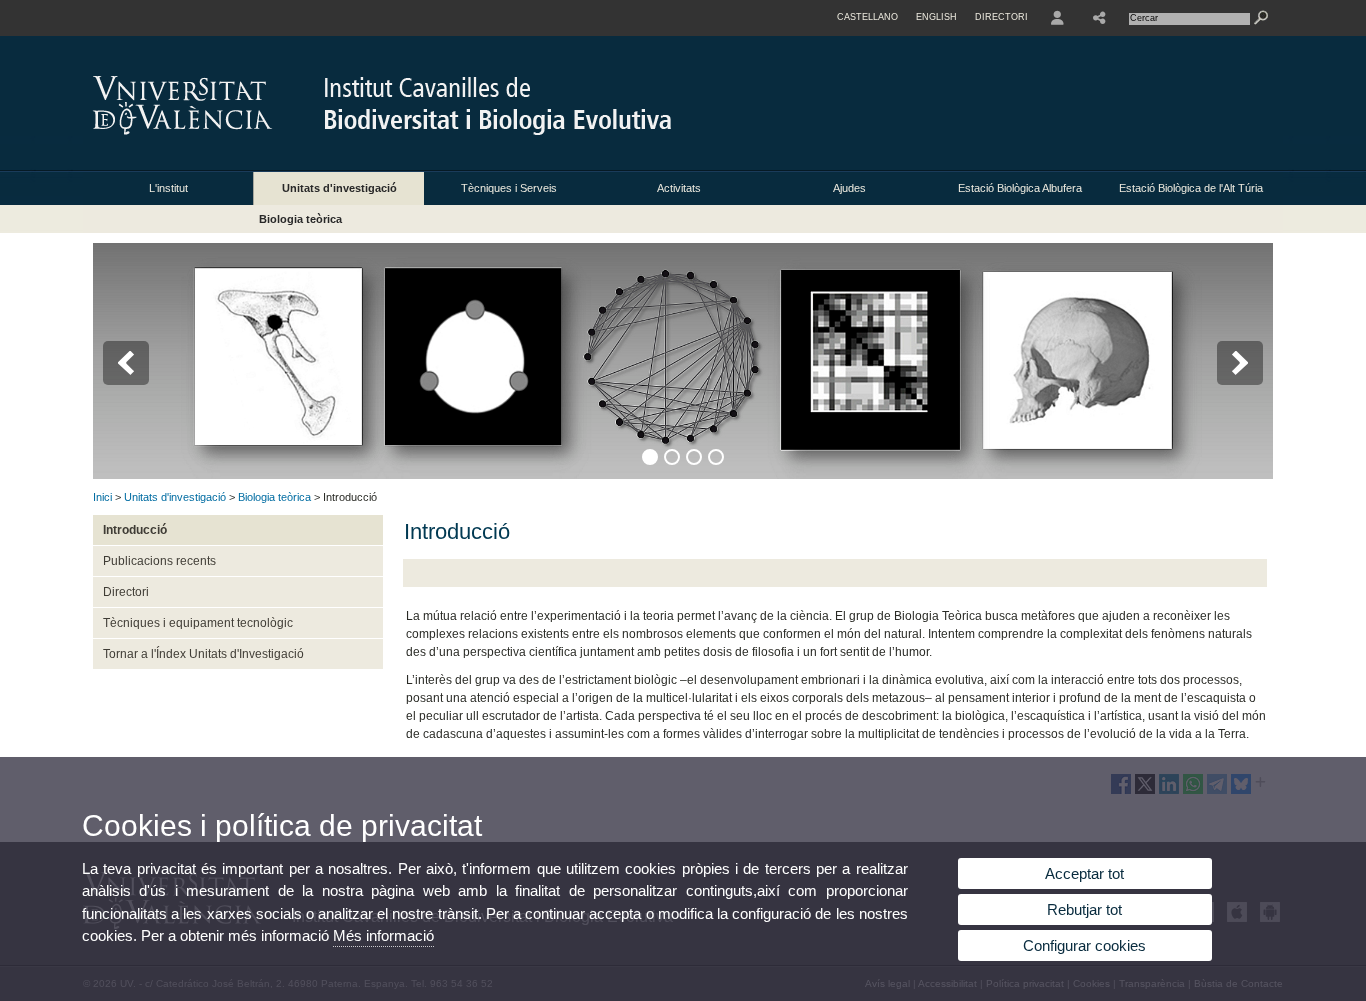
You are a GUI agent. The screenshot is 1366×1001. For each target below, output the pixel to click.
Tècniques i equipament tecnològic (198, 623)
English (936, 17)
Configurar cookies (1084, 945)
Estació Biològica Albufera (1020, 188)
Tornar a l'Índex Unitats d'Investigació (203, 654)
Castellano (867, 17)
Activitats (679, 188)
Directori (126, 592)
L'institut (168, 188)
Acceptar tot (1084, 873)
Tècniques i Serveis (509, 188)
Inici (102, 497)
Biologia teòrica (300, 219)
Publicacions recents (159, 561)
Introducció (135, 530)
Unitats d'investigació (339, 188)
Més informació (383, 935)
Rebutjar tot (1084, 909)
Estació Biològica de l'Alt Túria (1191, 188)
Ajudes (849, 188)
